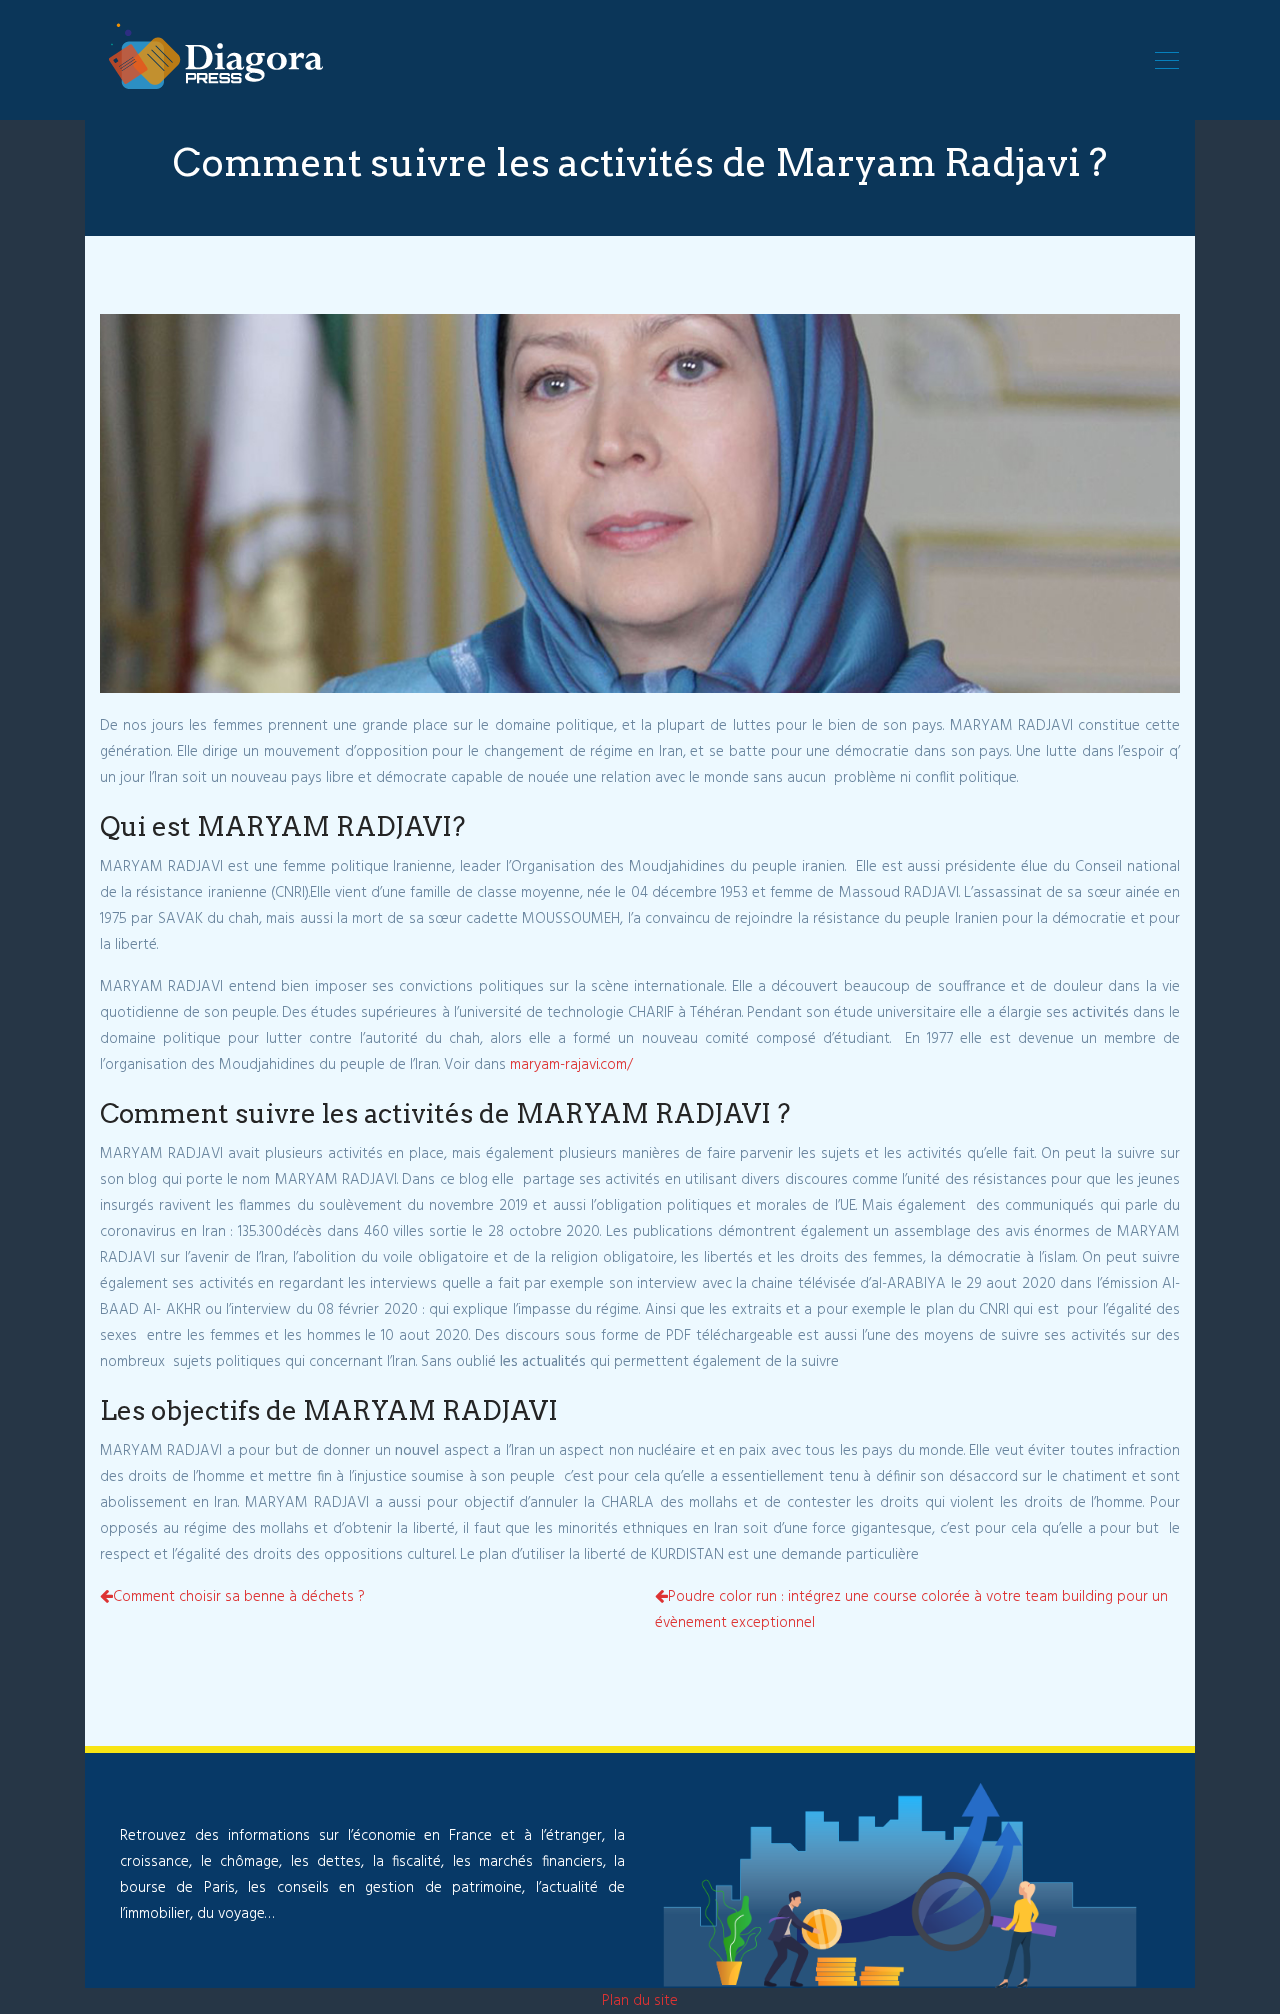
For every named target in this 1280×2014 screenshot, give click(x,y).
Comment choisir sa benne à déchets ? (239, 1597)
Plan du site (640, 2001)
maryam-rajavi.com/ (571, 1065)
